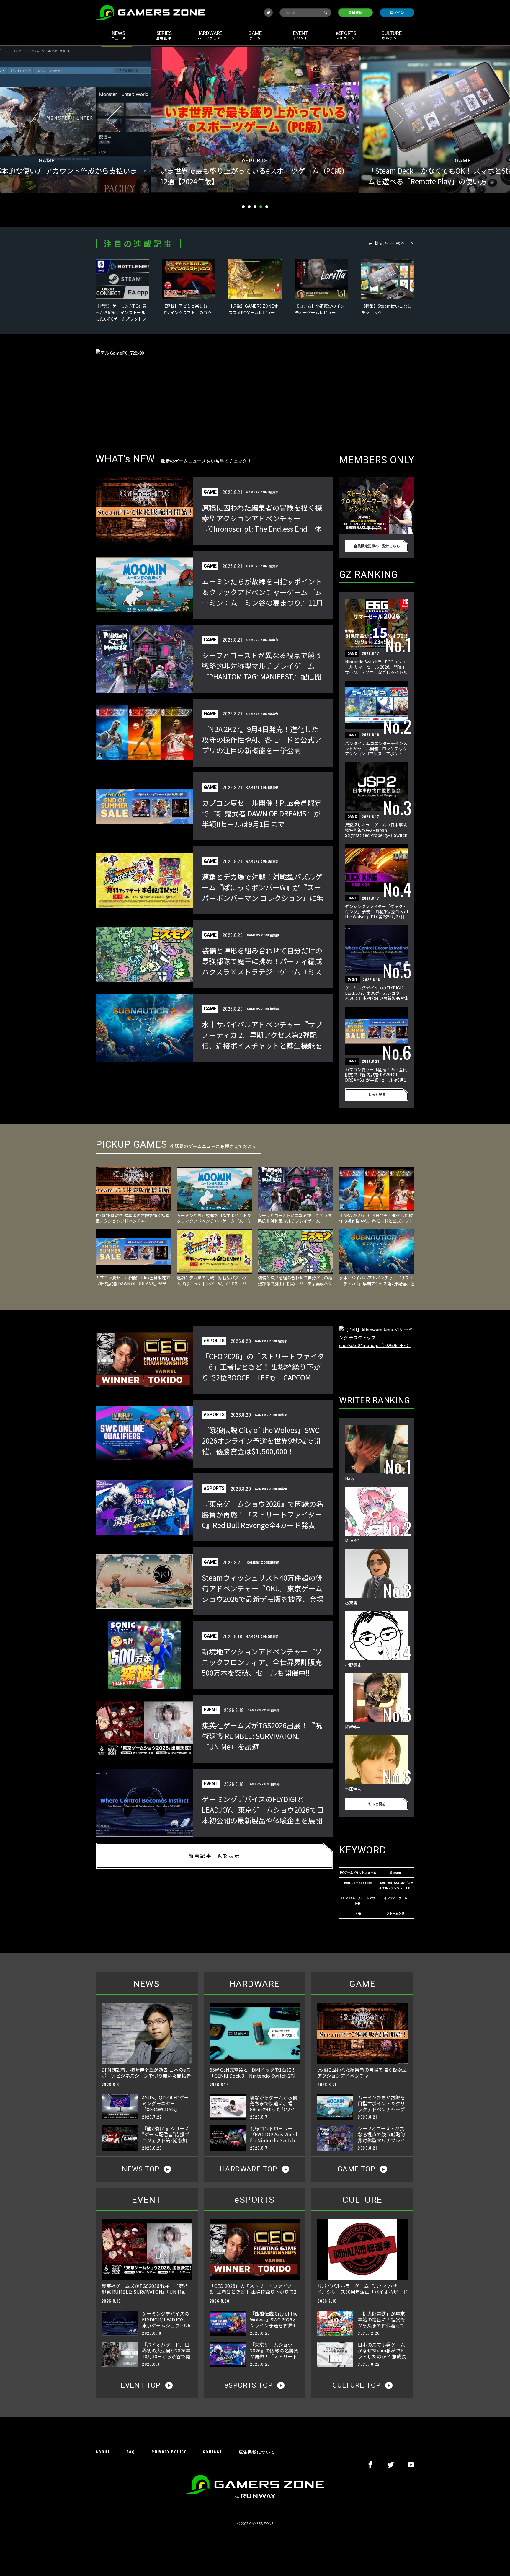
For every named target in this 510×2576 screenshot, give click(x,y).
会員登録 (355, 12)
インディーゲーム (396, 1898)
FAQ (131, 2452)
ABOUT (103, 2452)
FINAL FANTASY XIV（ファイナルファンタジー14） (395, 1885)
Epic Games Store (358, 1883)
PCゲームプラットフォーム (358, 1873)
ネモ (358, 1913)
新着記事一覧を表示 (214, 1856)
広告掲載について (257, 2452)
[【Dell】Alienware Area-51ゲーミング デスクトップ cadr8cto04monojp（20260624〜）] (377, 1354)
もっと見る (377, 1094)
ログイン (397, 12)
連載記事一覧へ (387, 243)
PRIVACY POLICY (169, 2452)
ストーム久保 (395, 1913)
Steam (395, 1873)
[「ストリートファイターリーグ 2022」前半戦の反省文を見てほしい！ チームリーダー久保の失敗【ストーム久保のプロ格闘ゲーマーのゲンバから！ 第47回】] (377, 506)
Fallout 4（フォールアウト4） (358, 1901)
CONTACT (212, 2452)
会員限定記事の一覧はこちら (377, 546)
